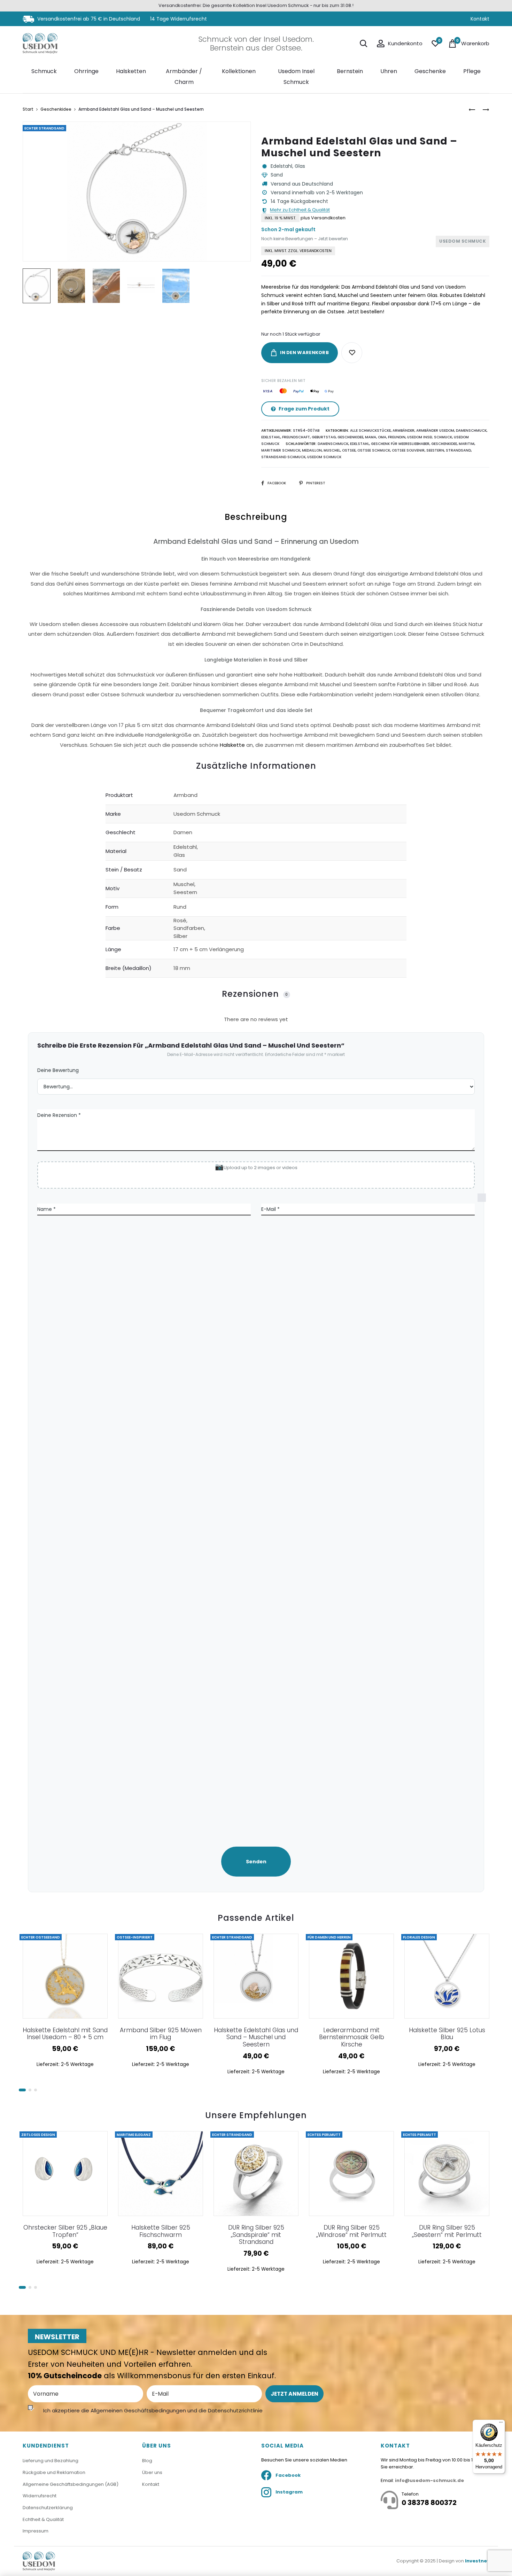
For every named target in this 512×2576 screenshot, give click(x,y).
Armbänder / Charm (184, 76)
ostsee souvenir (408, 450)
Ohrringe (86, 71)
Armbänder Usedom (435, 430)
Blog (147, 2461)
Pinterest (316, 483)
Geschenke (430, 71)
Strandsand (458, 450)
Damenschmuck (471, 430)
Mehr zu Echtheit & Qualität (300, 210)
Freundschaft (296, 437)
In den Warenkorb (304, 353)
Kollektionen (239, 71)
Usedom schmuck (324, 457)
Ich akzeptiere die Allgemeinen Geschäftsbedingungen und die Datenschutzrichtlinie (153, 2410)
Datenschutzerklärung (48, 2508)
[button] (22, 2090)
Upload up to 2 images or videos (261, 1168)
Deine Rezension (59, 1115)
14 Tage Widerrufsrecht (179, 19)
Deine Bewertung (58, 1070)
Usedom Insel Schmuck (296, 76)
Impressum (36, 2531)
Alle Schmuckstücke (370, 430)
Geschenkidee (56, 109)
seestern (435, 450)
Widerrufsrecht (40, 2496)
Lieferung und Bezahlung (51, 2461)
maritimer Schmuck (281, 450)
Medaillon (312, 450)
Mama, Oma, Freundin (385, 437)
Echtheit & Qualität (43, 2519)
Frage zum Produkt (304, 409)
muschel (332, 450)
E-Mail (270, 1209)
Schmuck (44, 71)
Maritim (467, 444)
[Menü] (501, 2424)
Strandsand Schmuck (283, 457)
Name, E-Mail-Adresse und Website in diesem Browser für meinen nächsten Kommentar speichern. (485, 1512)
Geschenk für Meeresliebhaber (400, 444)
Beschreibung (256, 517)
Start (28, 109)
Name (46, 1209)
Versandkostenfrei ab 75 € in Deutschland (88, 19)
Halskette (232, 745)
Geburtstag (324, 437)
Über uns (152, 2472)
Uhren (389, 71)
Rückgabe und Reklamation (54, 2472)
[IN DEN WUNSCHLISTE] (352, 353)
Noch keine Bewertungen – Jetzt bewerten (305, 239)
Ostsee (349, 450)
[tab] (256, 633)
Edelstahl (271, 437)
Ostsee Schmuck (374, 450)
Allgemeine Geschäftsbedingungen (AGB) (71, 2484)
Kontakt (480, 19)
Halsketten (131, 71)
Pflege (472, 71)
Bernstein (350, 71)
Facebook (277, 483)
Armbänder (404, 430)
